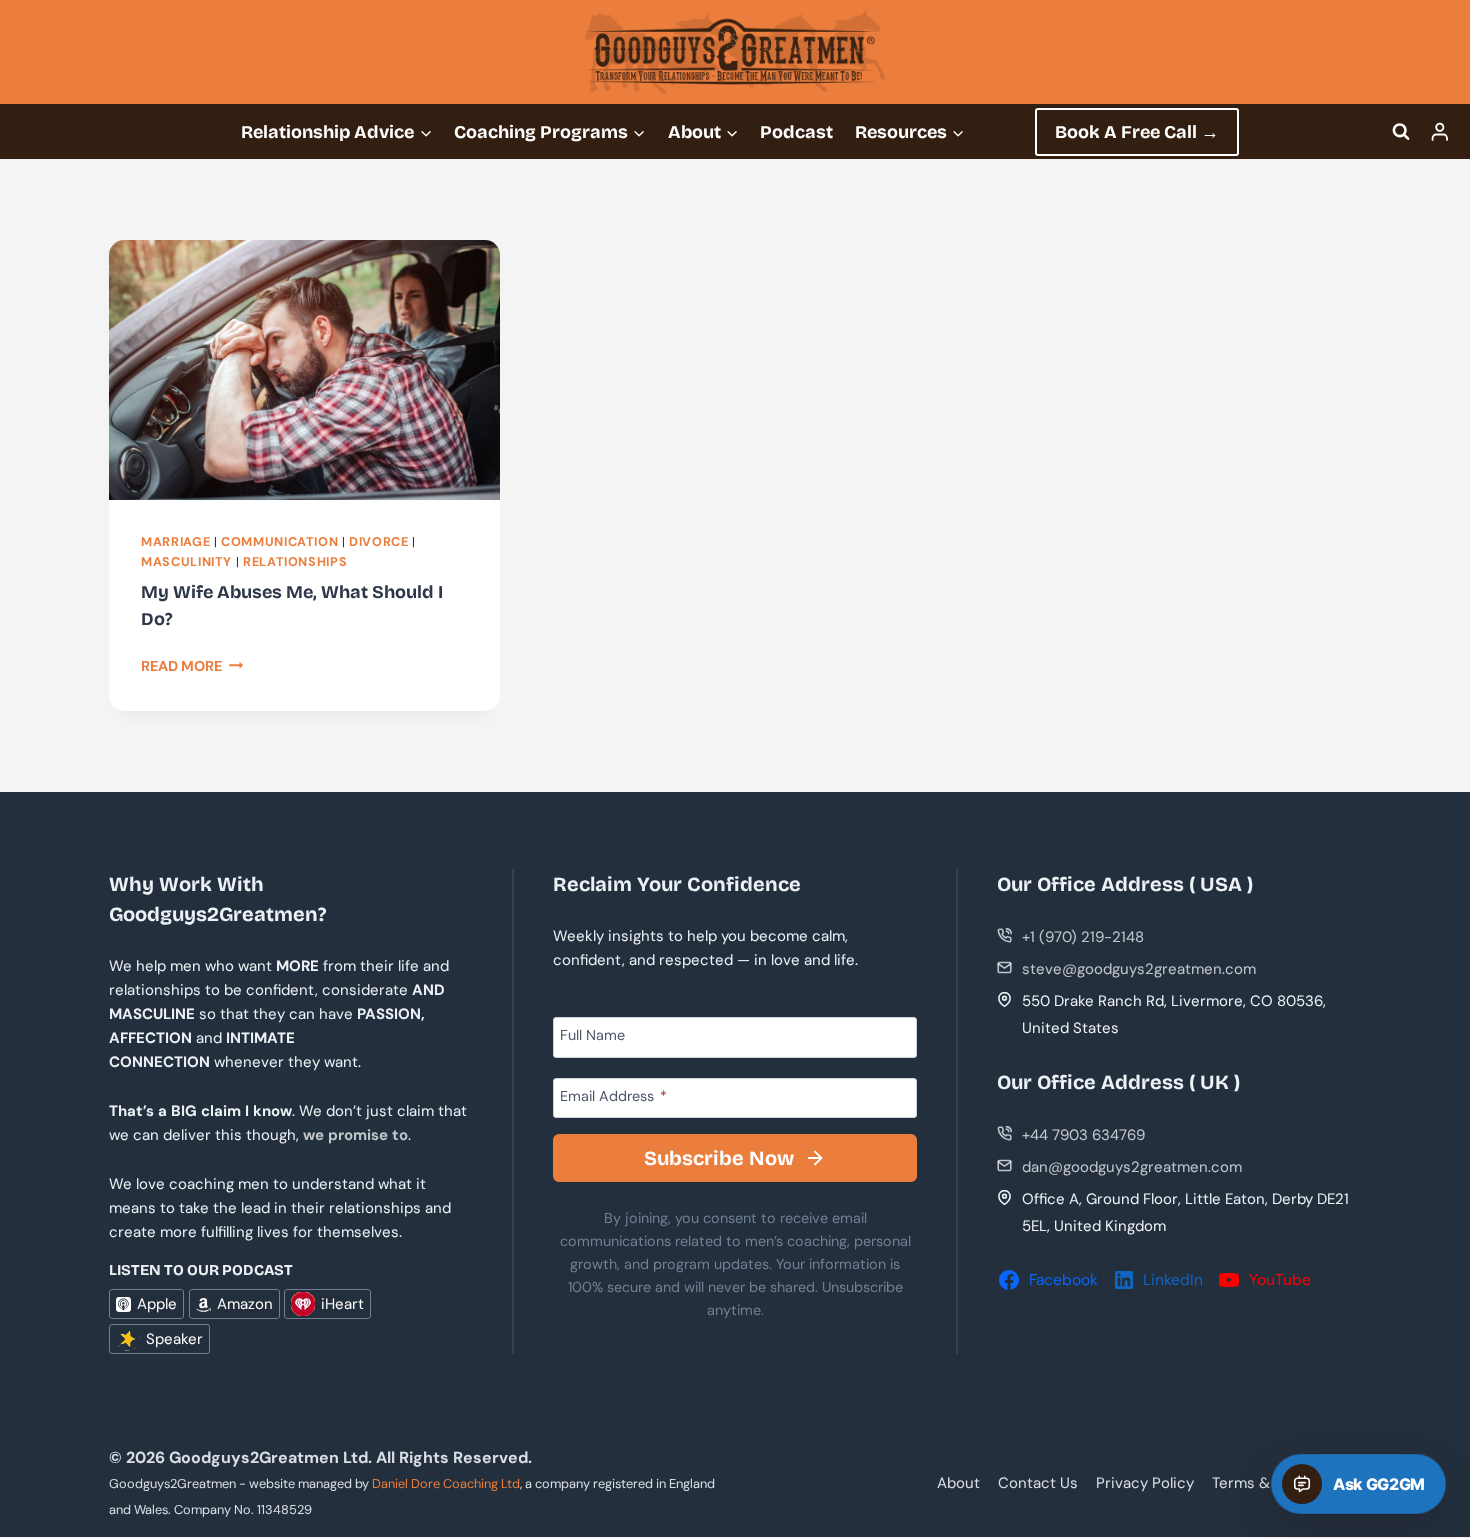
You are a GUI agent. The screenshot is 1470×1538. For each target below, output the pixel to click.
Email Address (613, 1096)
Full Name (592, 1035)
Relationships (295, 562)
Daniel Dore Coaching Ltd (446, 1483)
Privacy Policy (1145, 1483)
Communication (279, 542)
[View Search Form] (1401, 132)
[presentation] (304, 370)
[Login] (1440, 131)
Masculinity (186, 562)
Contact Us (1038, 1483)
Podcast (796, 132)
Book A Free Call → (1137, 132)
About (958, 1483)
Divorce (378, 542)
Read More (192, 666)
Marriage (175, 542)
